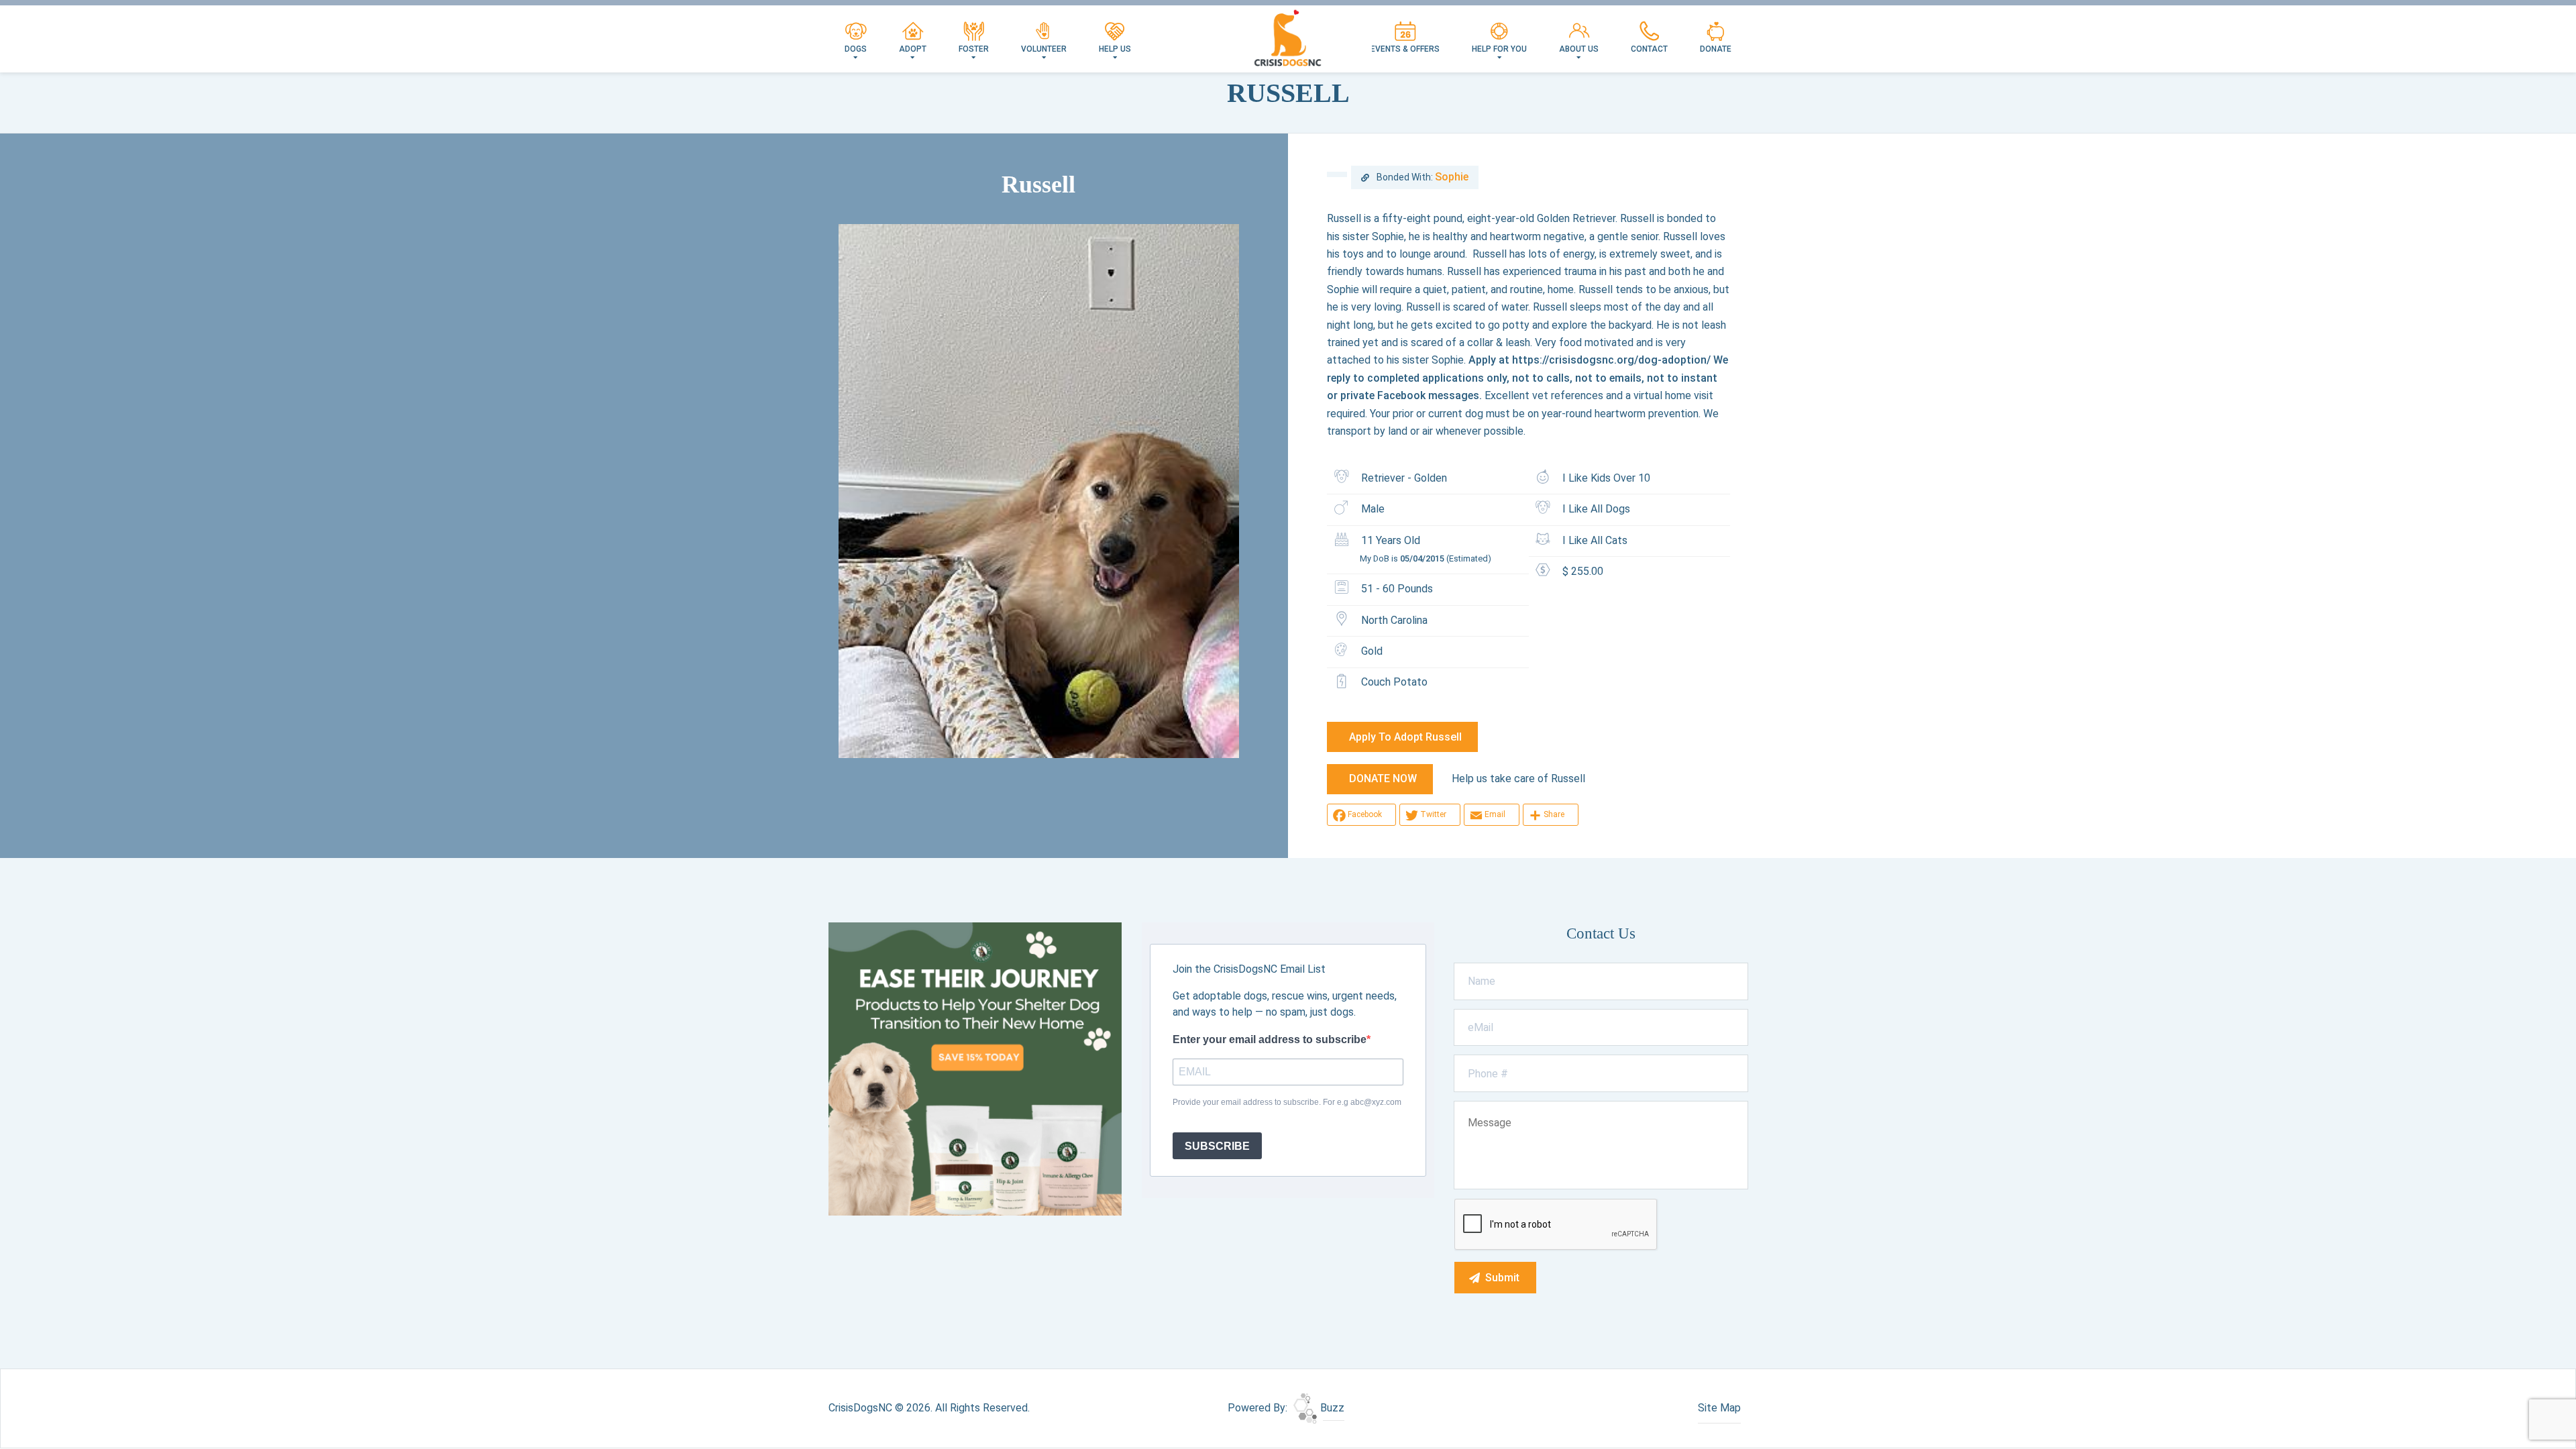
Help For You (1499, 49)
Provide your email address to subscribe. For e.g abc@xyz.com (1287, 1102)
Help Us (1115, 49)
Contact (1649, 49)
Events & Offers (1405, 49)
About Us (1579, 49)
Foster (974, 49)
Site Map (1719, 1408)
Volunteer (1044, 49)
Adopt (913, 49)
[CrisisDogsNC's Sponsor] (975, 1068)
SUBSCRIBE (1217, 1146)
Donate (1716, 49)
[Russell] (1039, 491)
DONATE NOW (1383, 779)
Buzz (1331, 1408)
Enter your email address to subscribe (1270, 1039)
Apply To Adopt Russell (1405, 737)
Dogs (856, 49)
